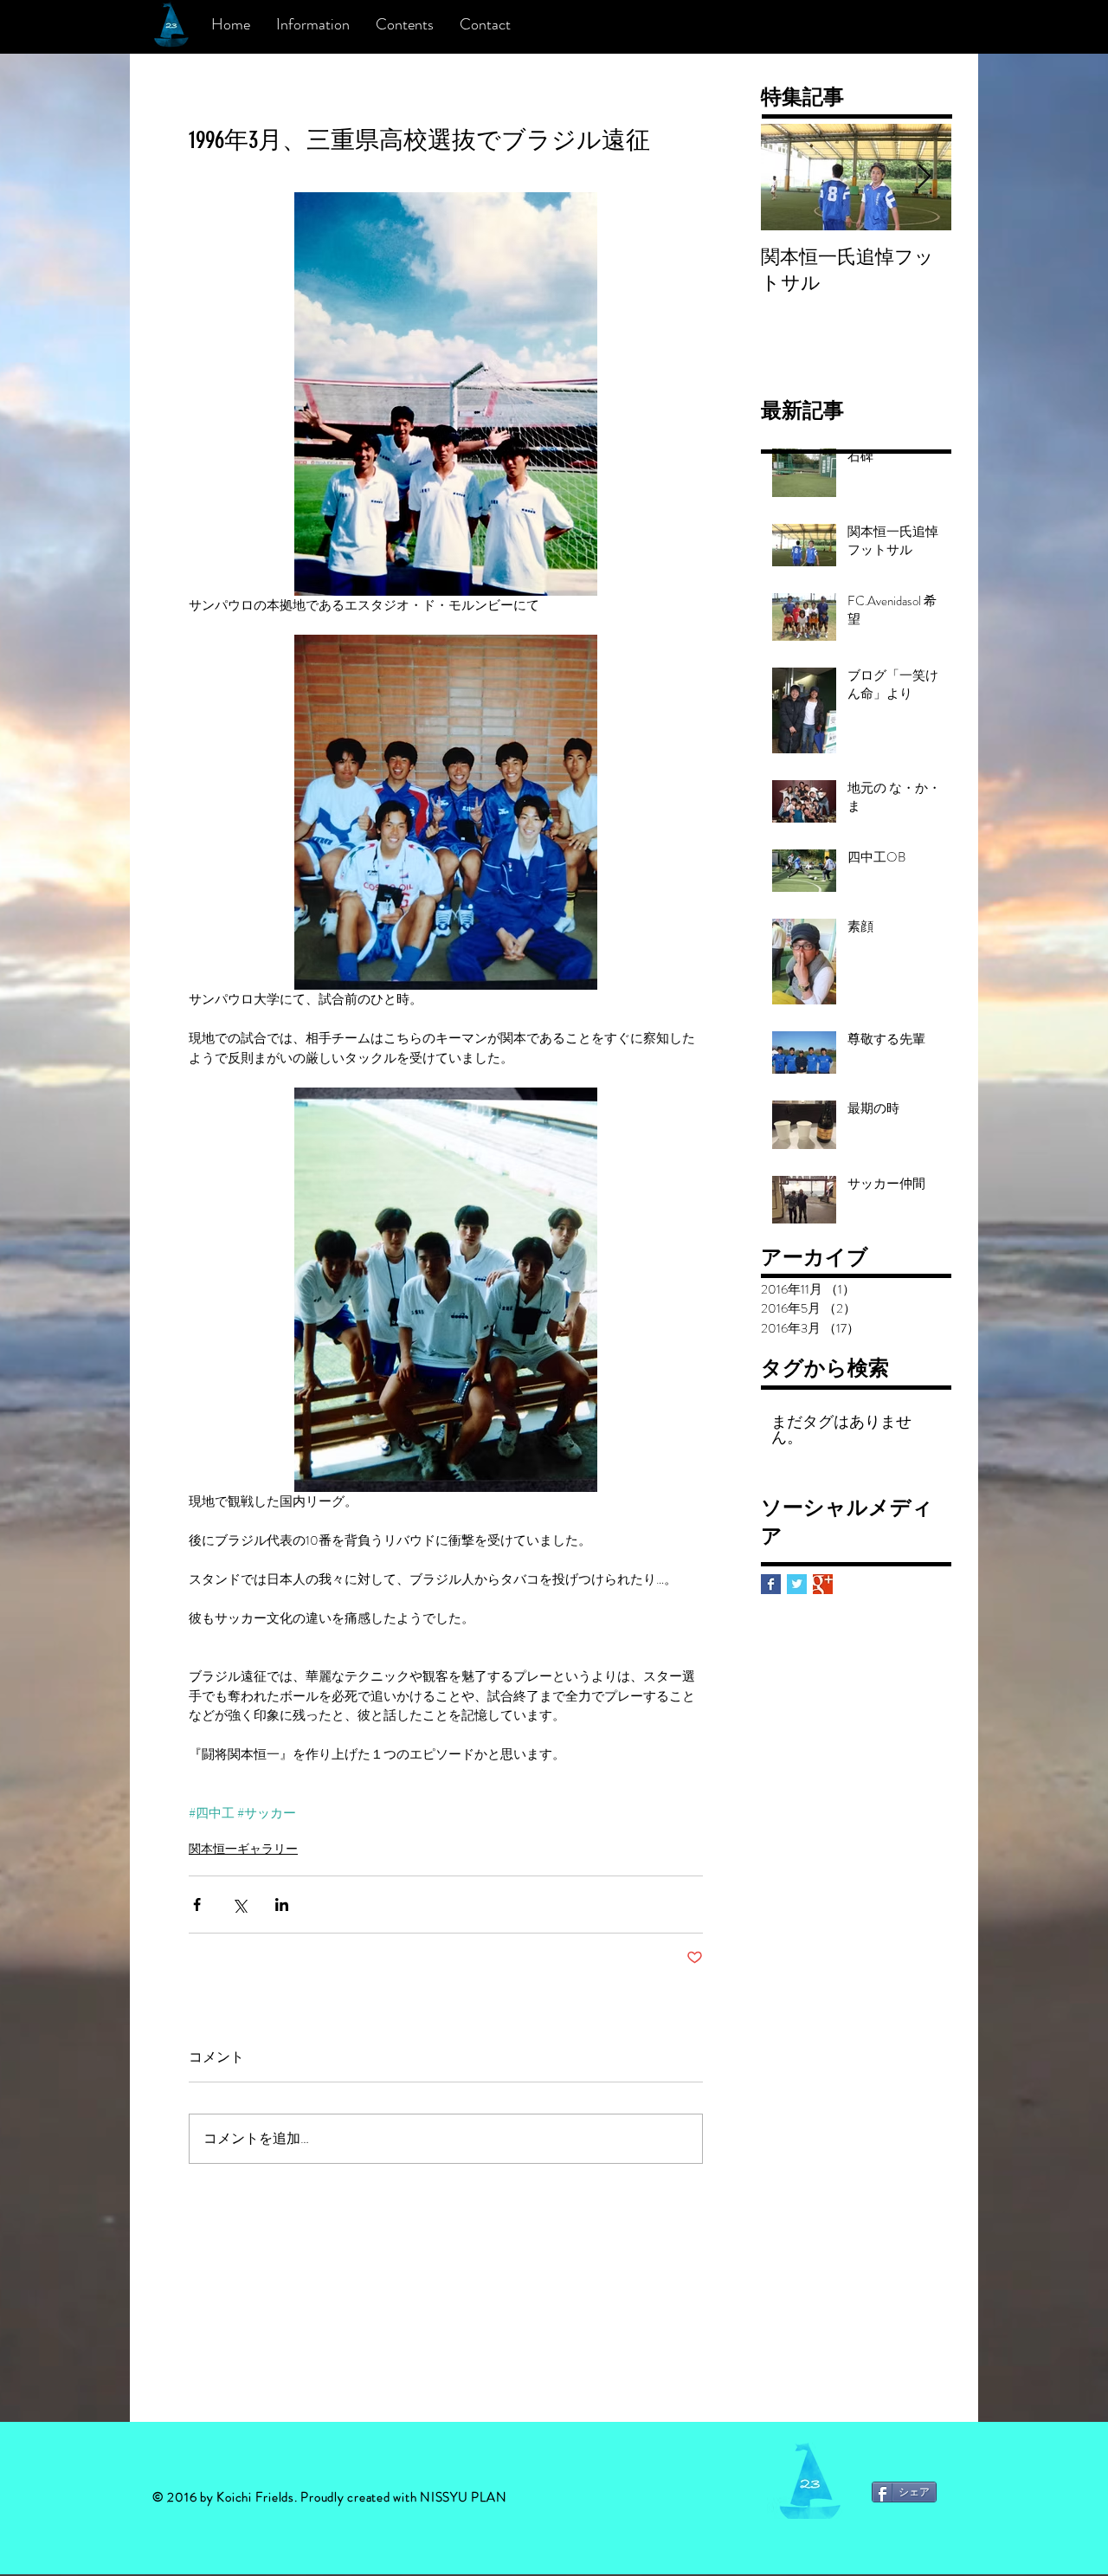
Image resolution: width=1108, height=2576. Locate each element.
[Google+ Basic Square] (823, 1584)
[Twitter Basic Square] (797, 1584)
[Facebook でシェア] (197, 1905)
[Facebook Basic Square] (771, 1584)
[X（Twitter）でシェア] (239, 1905)
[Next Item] (924, 177)
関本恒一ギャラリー (243, 1849)
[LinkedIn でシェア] (282, 1905)
